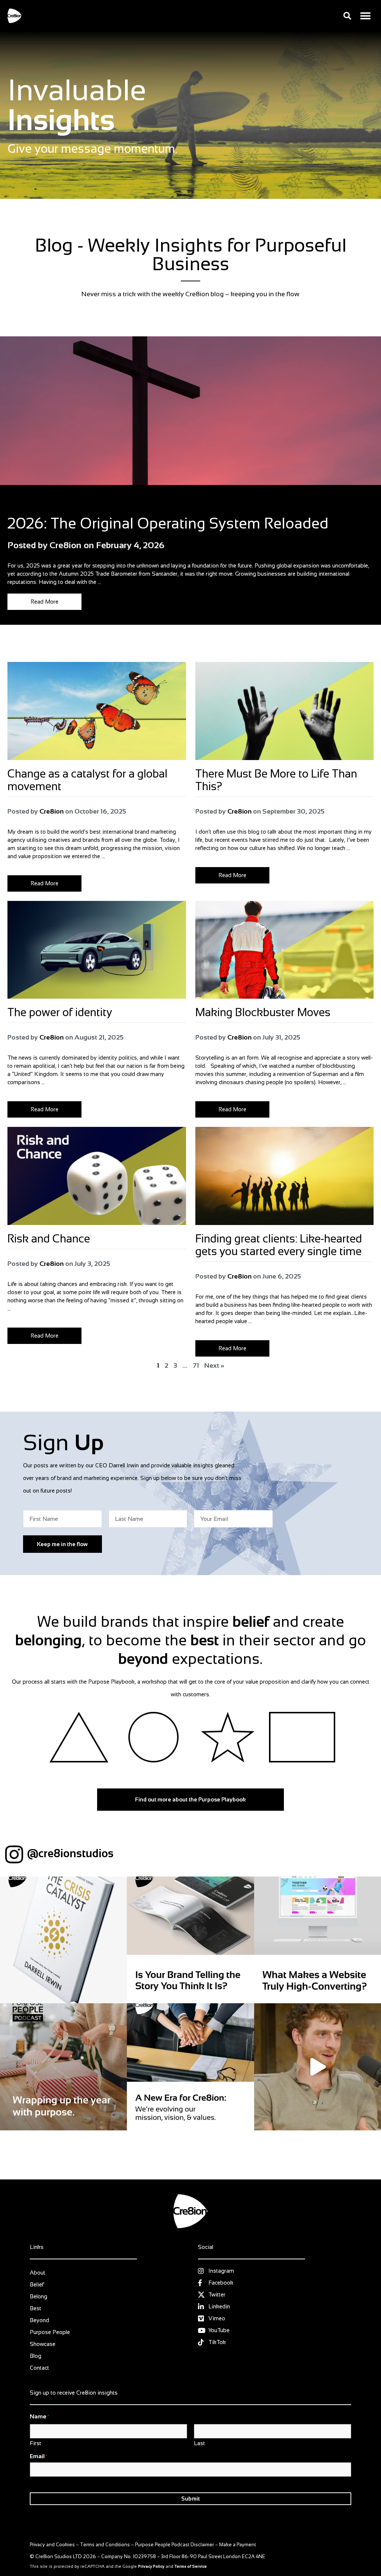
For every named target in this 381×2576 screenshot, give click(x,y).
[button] (347, 16)
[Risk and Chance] (97, 1176)
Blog (13, 505)
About (38, 2273)
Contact (39, 2368)
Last (199, 2443)
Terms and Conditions (105, 2545)
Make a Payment (238, 2545)
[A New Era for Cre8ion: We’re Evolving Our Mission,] (190, 2067)
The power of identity (60, 1012)
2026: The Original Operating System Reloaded (168, 523)
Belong (39, 2296)
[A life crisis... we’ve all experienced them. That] (63, 1940)
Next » (214, 1365)
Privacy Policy (151, 2566)
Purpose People (50, 2332)
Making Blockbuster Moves (264, 1012)
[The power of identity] (97, 950)
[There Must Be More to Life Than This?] (285, 711)
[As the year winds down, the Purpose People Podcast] (63, 2067)
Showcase (43, 2344)
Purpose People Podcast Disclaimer (175, 2545)
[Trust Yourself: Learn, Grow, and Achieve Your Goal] (318, 2067)
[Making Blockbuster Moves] (285, 950)
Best (36, 2308)
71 (196, 1365)
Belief (37, 2284)
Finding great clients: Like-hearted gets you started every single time (279, 1245)
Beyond (39, 2320)
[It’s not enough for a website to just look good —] (318, 1940)
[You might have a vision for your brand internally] (190, 1940)
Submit (190, 2499)
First (36, 2443)
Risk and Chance (50, 1239)
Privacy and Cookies (52, 2545)
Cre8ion (52, 811)
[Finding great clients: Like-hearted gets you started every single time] (285, 1176)
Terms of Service (191, 2566)
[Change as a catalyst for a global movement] (97, 711)
